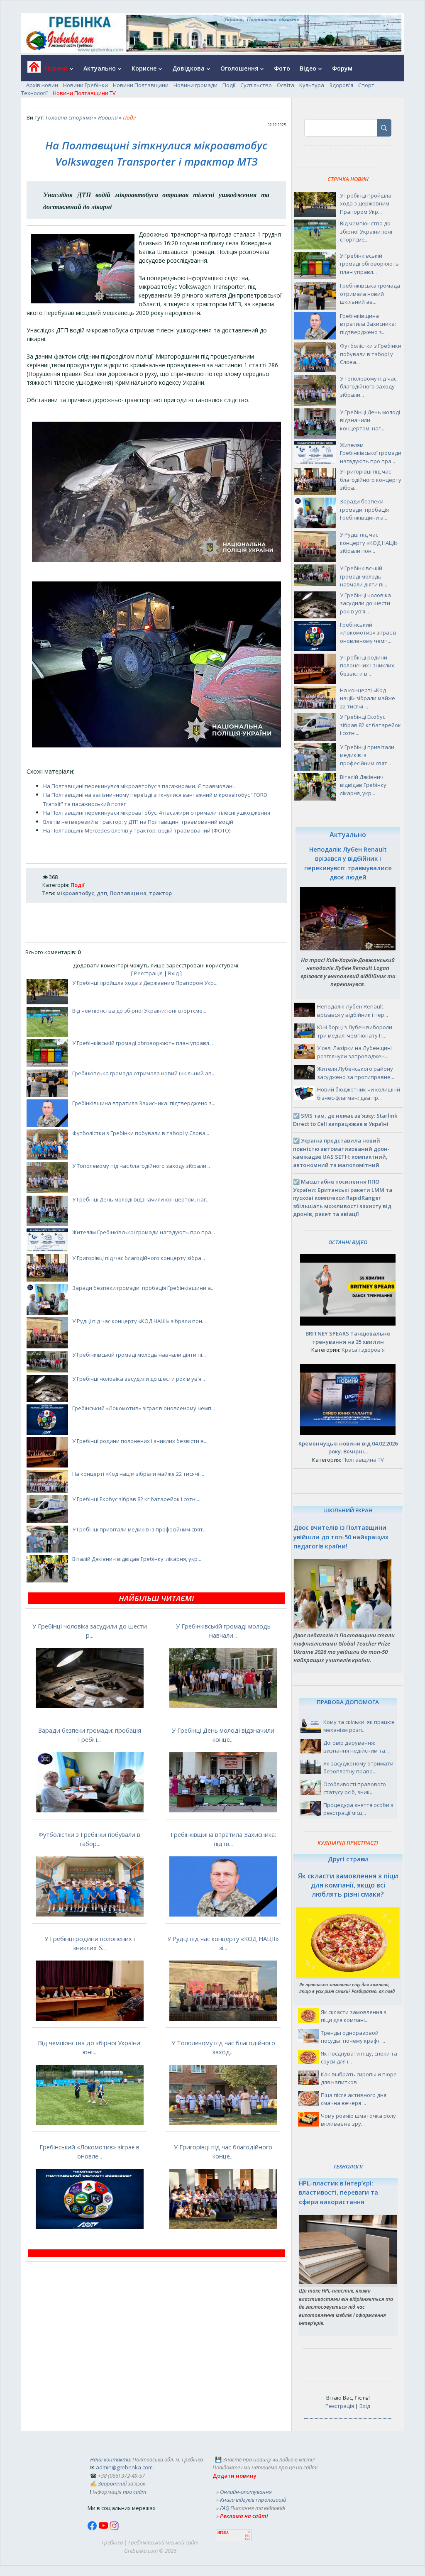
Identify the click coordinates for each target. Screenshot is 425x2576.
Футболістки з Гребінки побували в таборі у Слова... (141, 1133)
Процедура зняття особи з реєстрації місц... (358, 1809)
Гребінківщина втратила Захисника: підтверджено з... (144, 1103)
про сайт (134, 2492)
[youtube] (104, 2528)
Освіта (286, 85)
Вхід (173, 973)
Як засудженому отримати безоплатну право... (358, 1768)
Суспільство (256, 85)
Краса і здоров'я (363, 1350)
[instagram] (114, 2528)
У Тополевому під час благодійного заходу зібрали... (141, 1166)
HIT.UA (223, 2533)
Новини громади (195, 85)
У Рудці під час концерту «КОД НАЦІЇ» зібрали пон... (139, 1321)
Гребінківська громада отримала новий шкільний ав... (144, 1073)
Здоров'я (341, 85)
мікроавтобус (75, 893)
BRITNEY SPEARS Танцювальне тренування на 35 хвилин (348, 1338)
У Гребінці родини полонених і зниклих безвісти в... (140, 1441)
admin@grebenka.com (124, 2467)
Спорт (366, 85)
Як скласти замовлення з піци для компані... (354, 2016)
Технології (34, 93)
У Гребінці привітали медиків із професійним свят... (139, 1529)
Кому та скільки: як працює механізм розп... (359, 1726)
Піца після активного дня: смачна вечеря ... (354, 2099)
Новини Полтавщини (141, 85)
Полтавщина (128, 893)
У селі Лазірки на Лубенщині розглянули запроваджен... (354, 1052)
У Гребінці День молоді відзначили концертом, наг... (141, 1199)
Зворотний (112, 2483)
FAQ (225, 2508)
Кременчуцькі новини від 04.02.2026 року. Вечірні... (348, 1448)
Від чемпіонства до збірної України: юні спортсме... (139, 1011)
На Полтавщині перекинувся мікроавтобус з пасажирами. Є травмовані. (139, 786)
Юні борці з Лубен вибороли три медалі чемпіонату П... (355, 1031)
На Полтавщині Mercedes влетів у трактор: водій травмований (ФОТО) (137, 830)
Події (229, 85)
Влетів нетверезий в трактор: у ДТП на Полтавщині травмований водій (138, 822)
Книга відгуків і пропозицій (253, 2500)
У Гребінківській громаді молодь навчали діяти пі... (139, 1355)
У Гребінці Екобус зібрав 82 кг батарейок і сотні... (136, 1499)
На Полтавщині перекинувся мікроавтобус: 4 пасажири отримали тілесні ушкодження (157, 813)
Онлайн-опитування (246, 2492)
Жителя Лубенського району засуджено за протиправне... (356, 1073)
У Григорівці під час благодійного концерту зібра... (139, 1258)
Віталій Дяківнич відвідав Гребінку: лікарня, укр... (137, 1559)
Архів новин (42, 85)
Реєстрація (148, 973)
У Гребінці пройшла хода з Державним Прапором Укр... (145, 983)
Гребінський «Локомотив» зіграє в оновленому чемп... (144, 1408)
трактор (160, 893)
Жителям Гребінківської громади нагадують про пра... (144, 1232)
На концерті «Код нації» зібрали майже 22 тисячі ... (138, 1474)
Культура (312, 85)
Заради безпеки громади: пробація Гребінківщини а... (143, 1288)
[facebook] (93, 2528)
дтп (102, 893)
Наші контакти (110, 2459)
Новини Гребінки (85, 85)
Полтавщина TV (363, 1460)
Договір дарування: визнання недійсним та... (356, 1747)
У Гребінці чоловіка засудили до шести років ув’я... (139, 1379)
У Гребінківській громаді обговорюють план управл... (143, 1043)
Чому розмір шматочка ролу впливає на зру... (358, 2120)
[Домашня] (31, 70)
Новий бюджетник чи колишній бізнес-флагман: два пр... (359, 1094)
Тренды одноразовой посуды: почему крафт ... (353, 2037)
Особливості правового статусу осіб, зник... (355, 1788)
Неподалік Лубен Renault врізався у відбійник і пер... (353, 1011)
